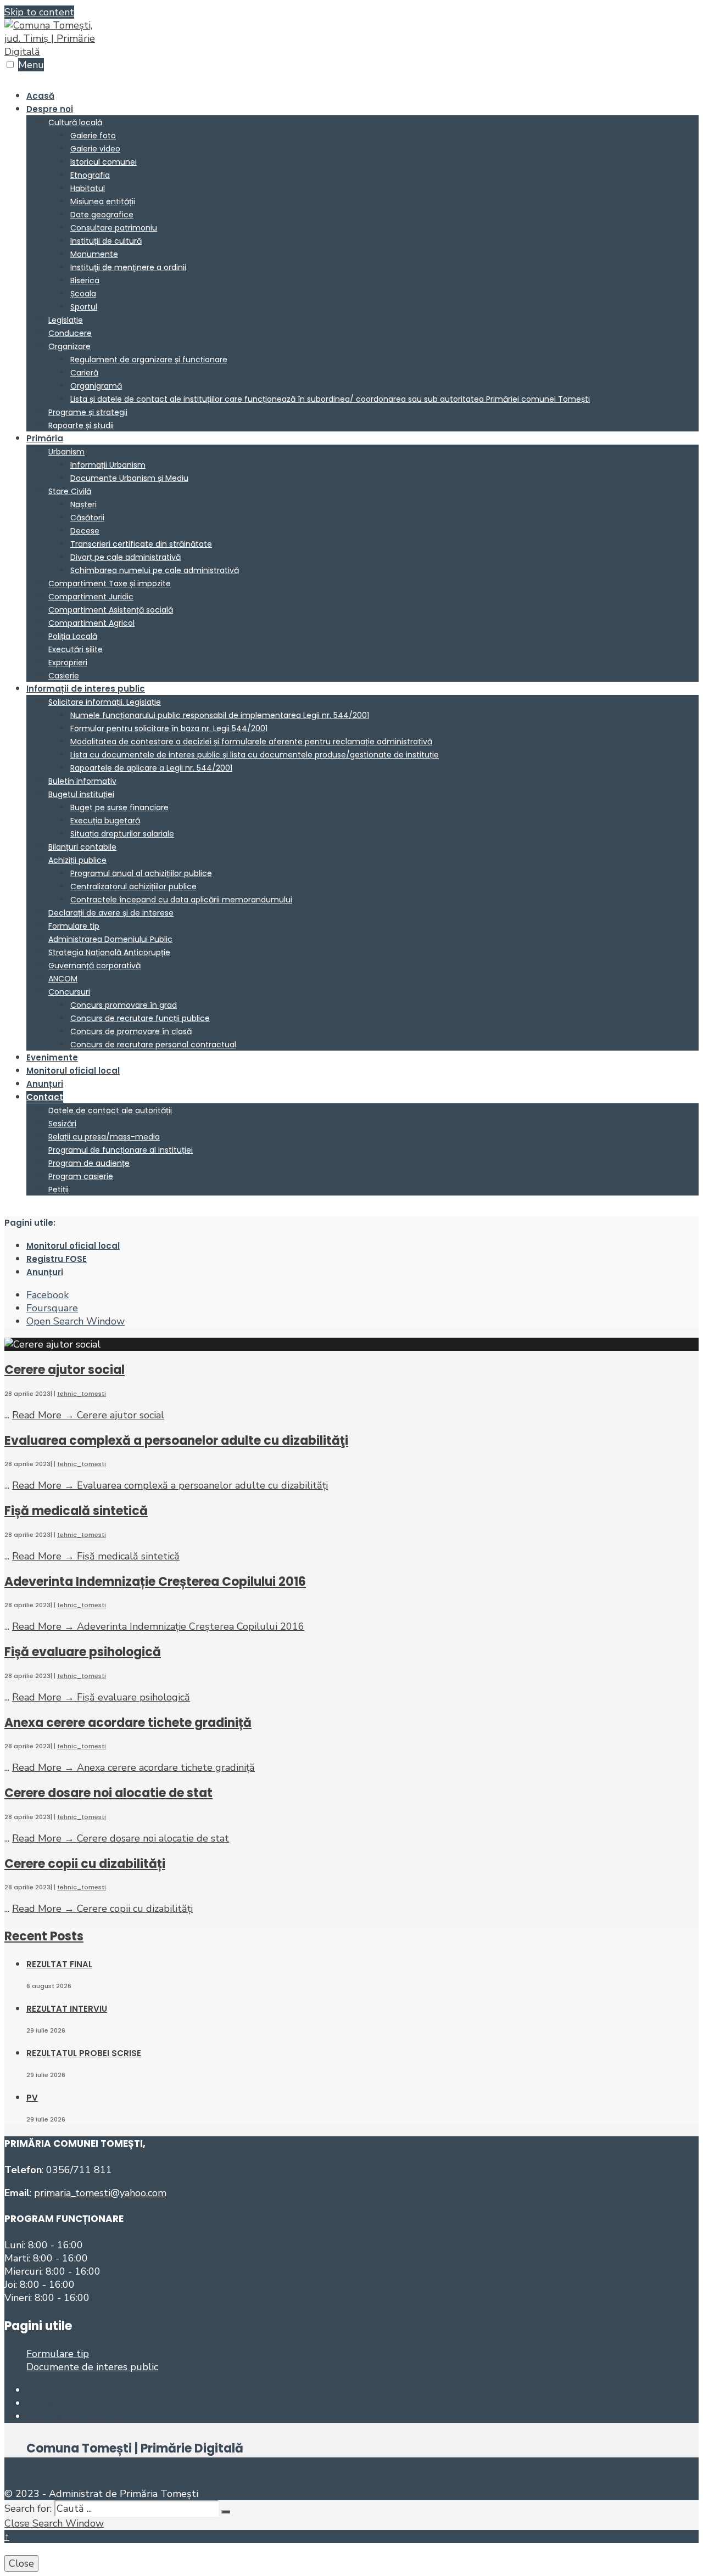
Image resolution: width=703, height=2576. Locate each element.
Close (21, 2563)
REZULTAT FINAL (59, 1964)
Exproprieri (68, 663)
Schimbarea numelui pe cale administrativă (155, 570)
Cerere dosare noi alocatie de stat (108, 1793)
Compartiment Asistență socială (111, 610)
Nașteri (83, 504)
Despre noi (50, 109)
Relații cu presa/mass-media (104, 1137)
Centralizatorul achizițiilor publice (133, 886)
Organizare (69, 346)
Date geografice (102, 215)
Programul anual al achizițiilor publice (141, 873)
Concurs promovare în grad (124, 1005)
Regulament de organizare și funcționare (149, 360)
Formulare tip (74, 926)
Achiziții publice (77, 860)
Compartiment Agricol (91, 623)
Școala (83, 294)
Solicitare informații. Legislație (105, 702)
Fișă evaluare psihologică (83, 1652)
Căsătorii (87, 518)
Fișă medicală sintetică (76, 1511)
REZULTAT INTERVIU (67, 2009)
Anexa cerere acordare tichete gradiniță (128, 1723)
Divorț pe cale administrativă (125, 557)
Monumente (94, 254)
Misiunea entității (103, 201)
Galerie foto (93, 136)
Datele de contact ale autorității (110, 1110)
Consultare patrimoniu (114, 228)
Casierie (64, 676)
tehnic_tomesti (82, 1394)
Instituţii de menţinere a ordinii (128, 267)
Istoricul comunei (104, 162)
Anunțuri (45, 1084)
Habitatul (88, 188)
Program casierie (81, 1176)
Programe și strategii (88, 412)
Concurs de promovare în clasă (131, 1031)
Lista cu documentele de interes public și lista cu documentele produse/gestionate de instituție (255, 755)
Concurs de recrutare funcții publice (140, 1018)
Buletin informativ (82, 781)
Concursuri (69, 992)
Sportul (84, 307)
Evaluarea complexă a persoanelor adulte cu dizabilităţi (176, 1441)
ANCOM (63, 979)
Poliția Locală (73, 636)
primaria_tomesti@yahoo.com (100, 2193)
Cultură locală (75, 122)
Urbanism (66, 452)
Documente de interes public (92, 2367)
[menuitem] (362, 267)
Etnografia (90, 175)
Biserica (85, 280)
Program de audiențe (89, 1163)
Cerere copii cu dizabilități (85, 1864)
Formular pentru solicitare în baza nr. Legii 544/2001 (169, 728)
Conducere (70, 333)
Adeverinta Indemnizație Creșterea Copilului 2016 (155, 1582)
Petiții (58, 1189)
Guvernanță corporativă (94, 966)
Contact (45, 1097)
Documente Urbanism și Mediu (129, 478)
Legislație (66, 320)
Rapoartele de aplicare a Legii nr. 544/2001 (151, 768)
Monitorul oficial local (73, 1071)
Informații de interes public (86, 689)
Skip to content (39, 12)
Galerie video (95, 149)
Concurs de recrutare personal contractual (153, 1045)
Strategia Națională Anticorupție (109, 952)
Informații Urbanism (108, 465)
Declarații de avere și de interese (111, 913)
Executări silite (76, 649)
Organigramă (96, 386)
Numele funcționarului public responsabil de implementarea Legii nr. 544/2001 (220, 715)
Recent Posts (44, 1936)
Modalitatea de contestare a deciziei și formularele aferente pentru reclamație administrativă (251, 742)
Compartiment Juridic (91, 597)
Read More (88, 1415)
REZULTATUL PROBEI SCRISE (84, 2053)
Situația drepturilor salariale (122, 834)
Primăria (45, 438)
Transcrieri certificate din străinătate (141, 544)
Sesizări (62, 1124)
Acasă (40, 96)
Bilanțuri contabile (82, 847)
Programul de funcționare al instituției (121, 1150)
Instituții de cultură (106, 241)
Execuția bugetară (105, 821)
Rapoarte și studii (81, 425)
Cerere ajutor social (65, 1370)
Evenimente (52, 1057)
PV (32, 2098)
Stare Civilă (70, 491)
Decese (85, 531)
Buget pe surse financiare (119, 807)
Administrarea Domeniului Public (110, 939)
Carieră (84, 373)
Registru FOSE (57, 1259)
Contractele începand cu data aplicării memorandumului (181, 900)
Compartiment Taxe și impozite (110, 583)
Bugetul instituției (81, 794)
